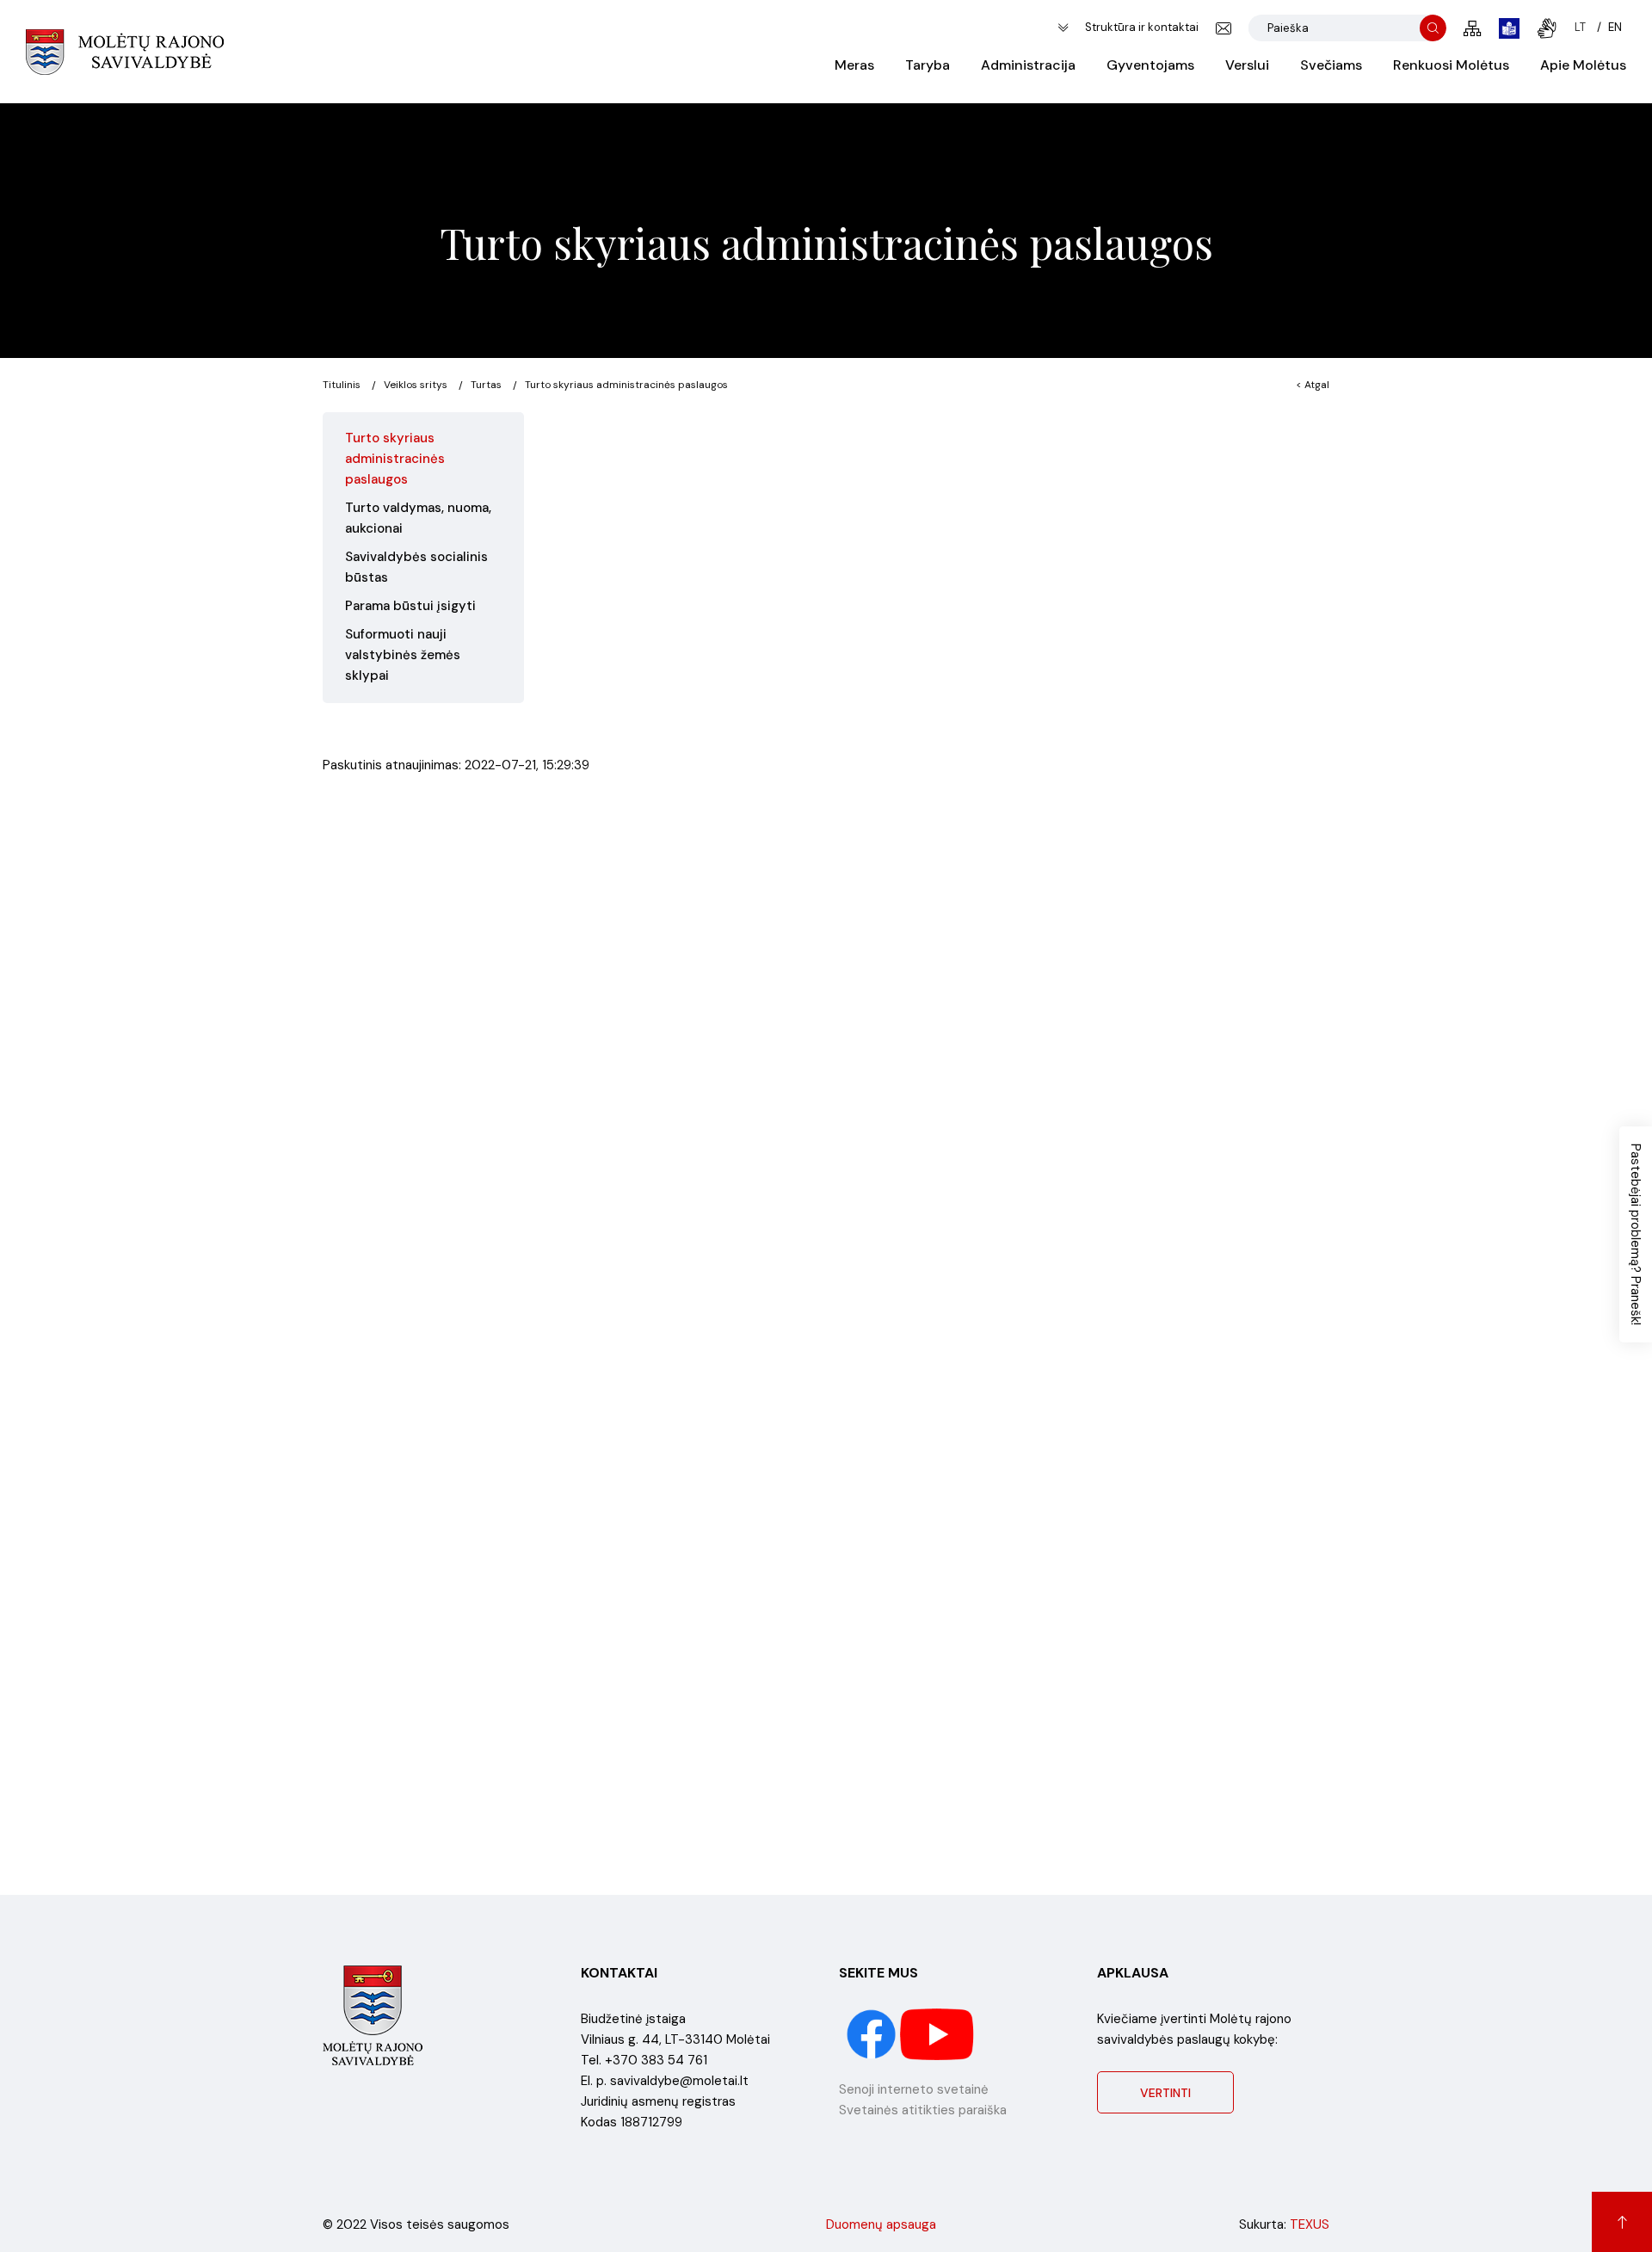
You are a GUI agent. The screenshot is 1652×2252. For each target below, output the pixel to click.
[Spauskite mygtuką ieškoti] (1433, 28)
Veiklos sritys (416, 385)
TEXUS (1310, 2224)
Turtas (486, 385)
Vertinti (1165, 2093)
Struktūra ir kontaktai (1142, 27)
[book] (1509, 28)
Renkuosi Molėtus (1451, 65)
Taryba (928, 65)
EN (1615, 27)
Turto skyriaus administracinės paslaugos (395, 459)
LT (1580, 27)
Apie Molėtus (1583, 65)
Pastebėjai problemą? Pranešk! (1636, 1234)
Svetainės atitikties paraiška (923, 2110)
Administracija (1028, 65)
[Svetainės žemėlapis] (1473, 28)
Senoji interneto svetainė (914, 2089)
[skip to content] (1063, 28)
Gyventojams (1150, 65)
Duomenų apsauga (881, 2224)
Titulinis (342, 385)
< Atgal (1313, 385)
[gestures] (1547, 28)
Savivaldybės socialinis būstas (416, 567)
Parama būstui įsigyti (410, 606)
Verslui (1247, 65)
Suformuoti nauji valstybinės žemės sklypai (403, 655)
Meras (854, 65)
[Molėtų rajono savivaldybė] (125, 52)
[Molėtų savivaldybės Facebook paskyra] (873, 2033)
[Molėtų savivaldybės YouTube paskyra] (937, 2033)
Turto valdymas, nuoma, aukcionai (418, 518)
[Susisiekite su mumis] (1224, 28)
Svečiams (1331, 65)
